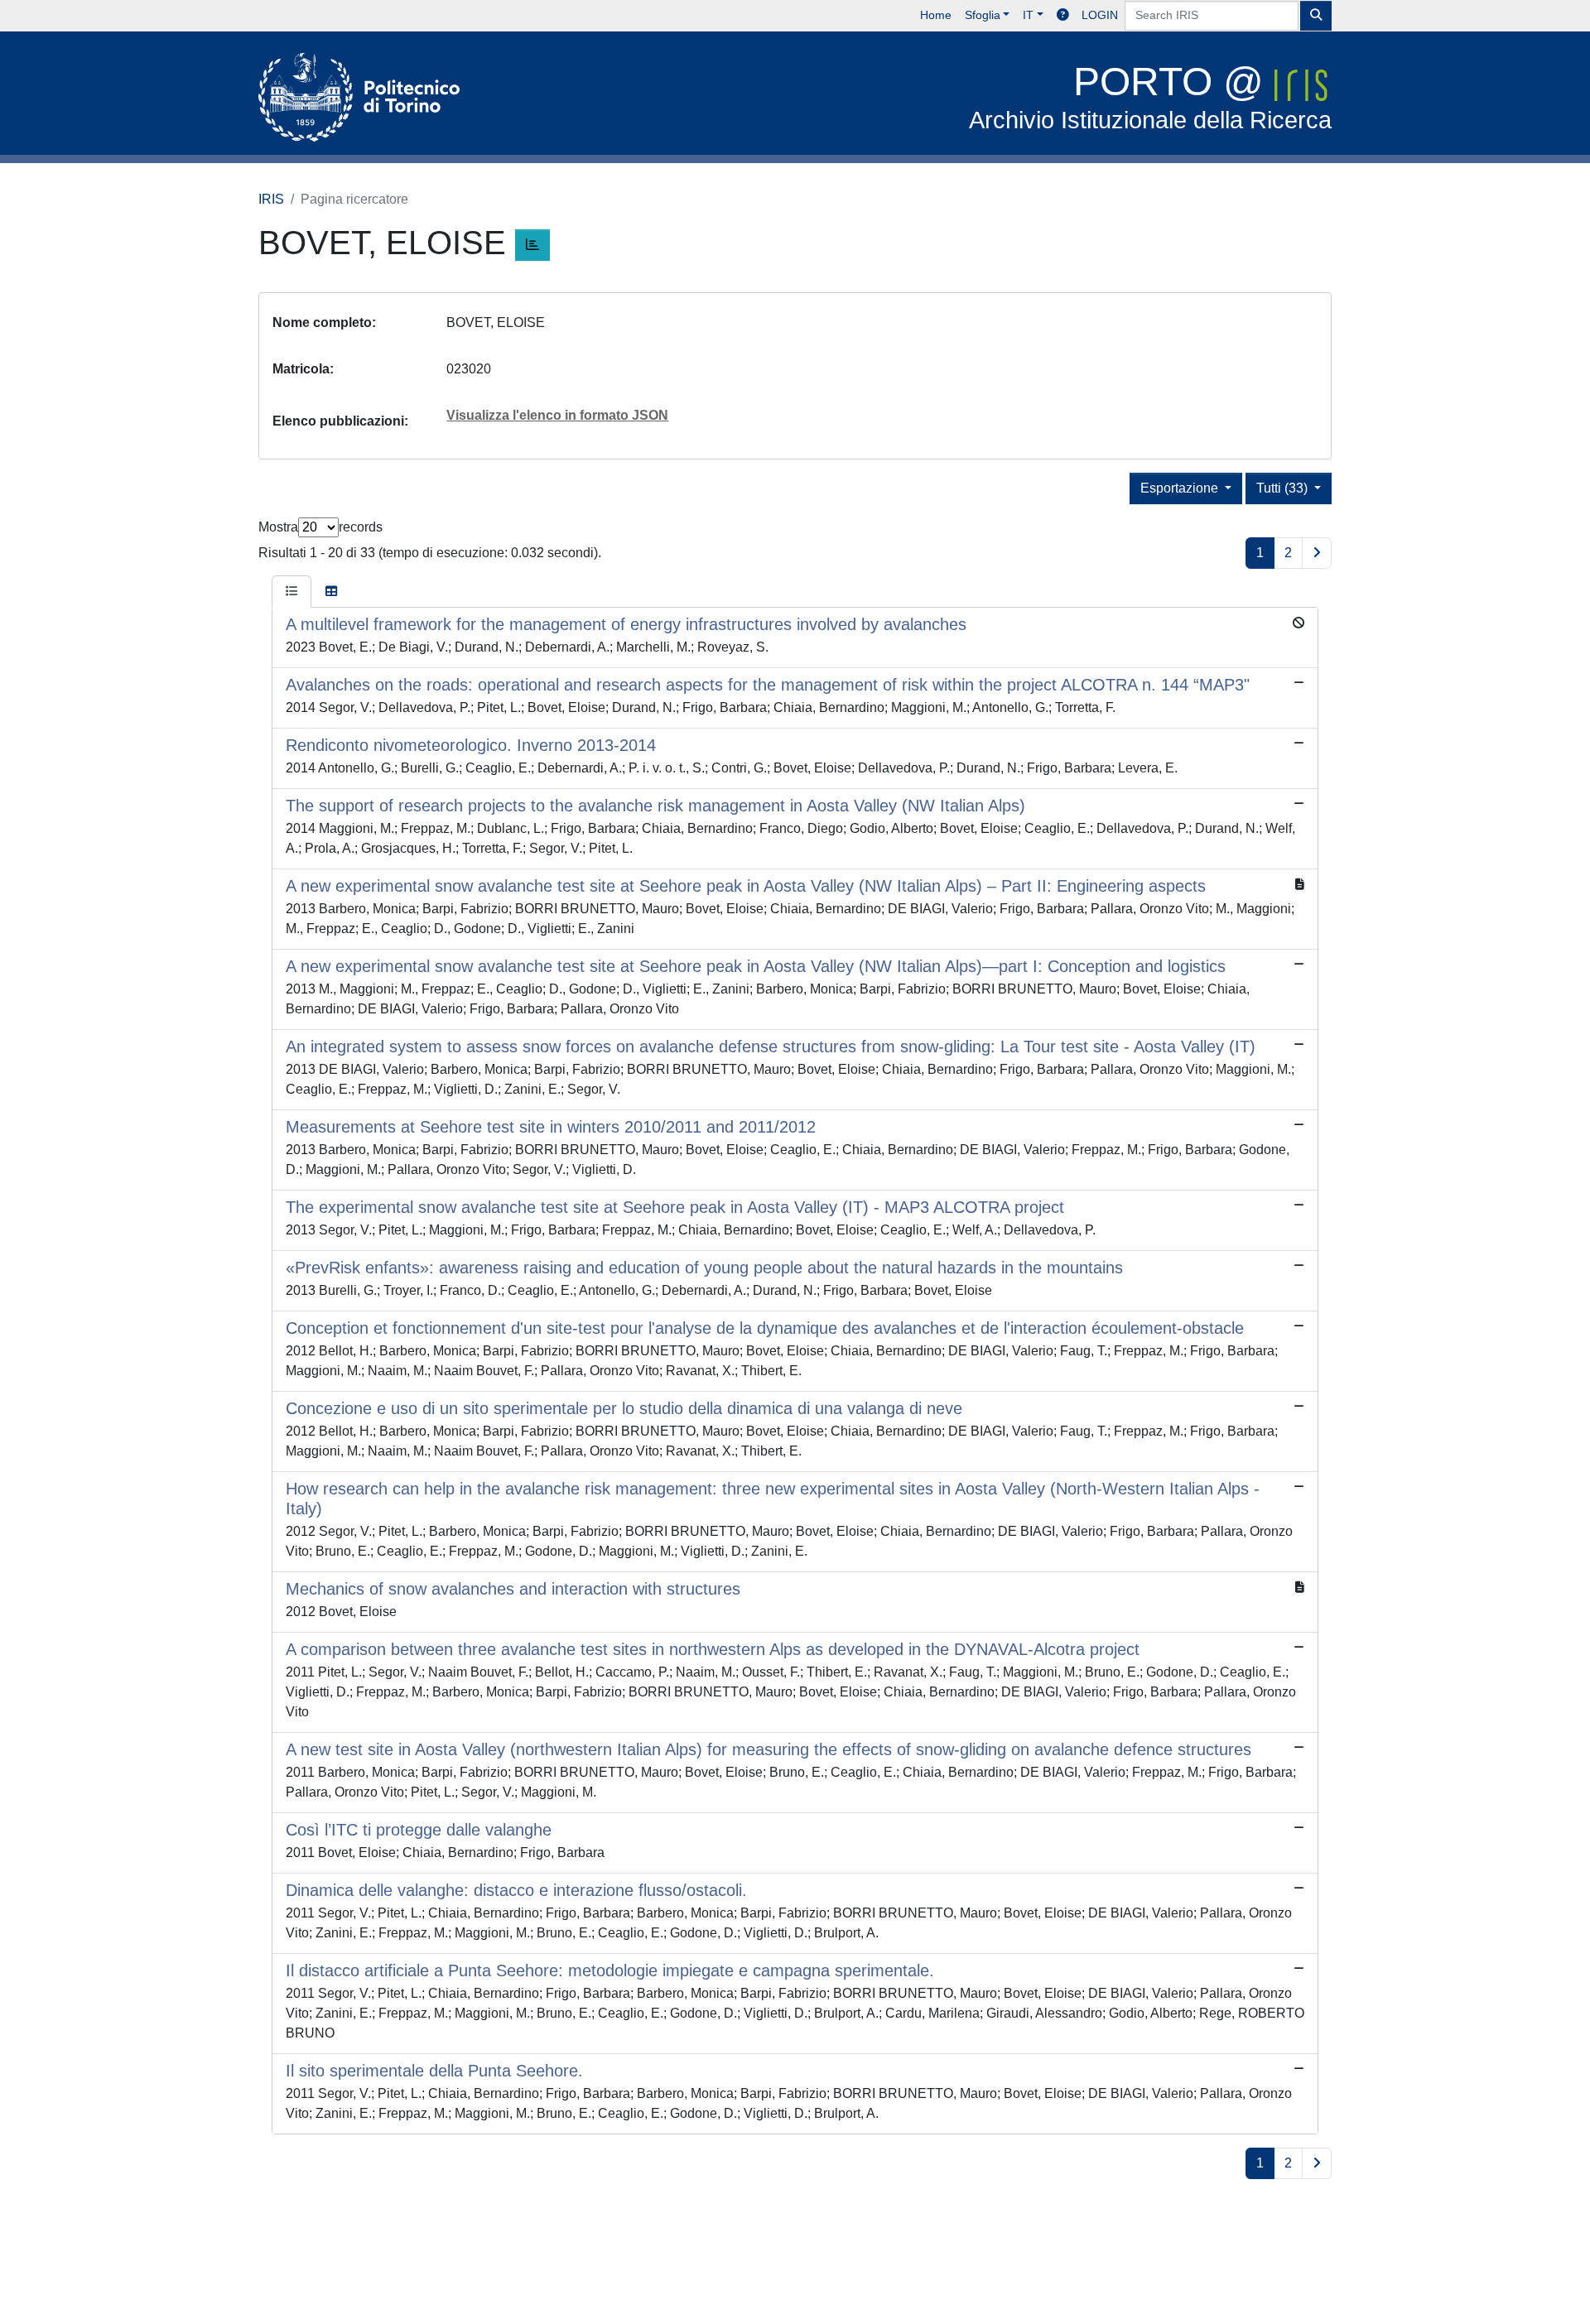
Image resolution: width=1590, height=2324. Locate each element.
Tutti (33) (1284, 488)
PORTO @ (1150, 96)
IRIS (271, 199)
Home (936, 15)
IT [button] (1028, 15)
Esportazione (1181, 488)
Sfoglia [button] (983, 15)
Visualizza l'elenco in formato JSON (557, 415)
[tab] (291, 592)
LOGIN (1100, 15)
